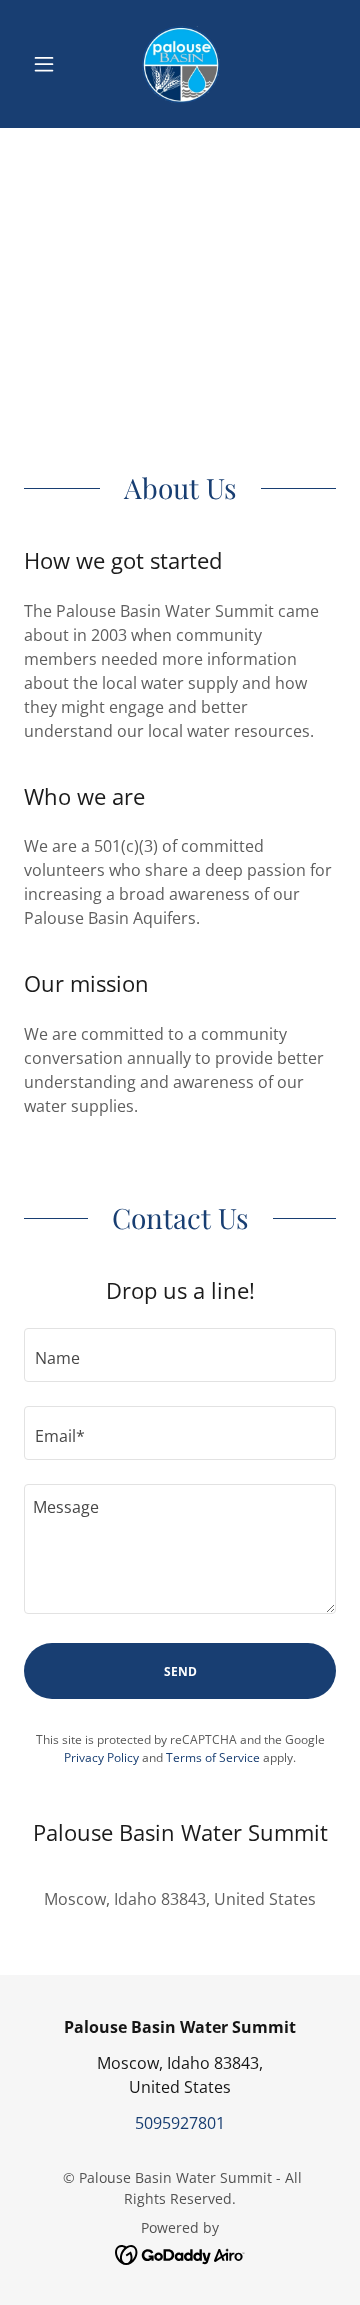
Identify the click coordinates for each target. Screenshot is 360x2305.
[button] (47, 64)
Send (180, 1671)
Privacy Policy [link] (101, 1757)
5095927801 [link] (180, 2123)
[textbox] (180, 1355)
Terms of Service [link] (213, 1757)
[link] (179, 64)
